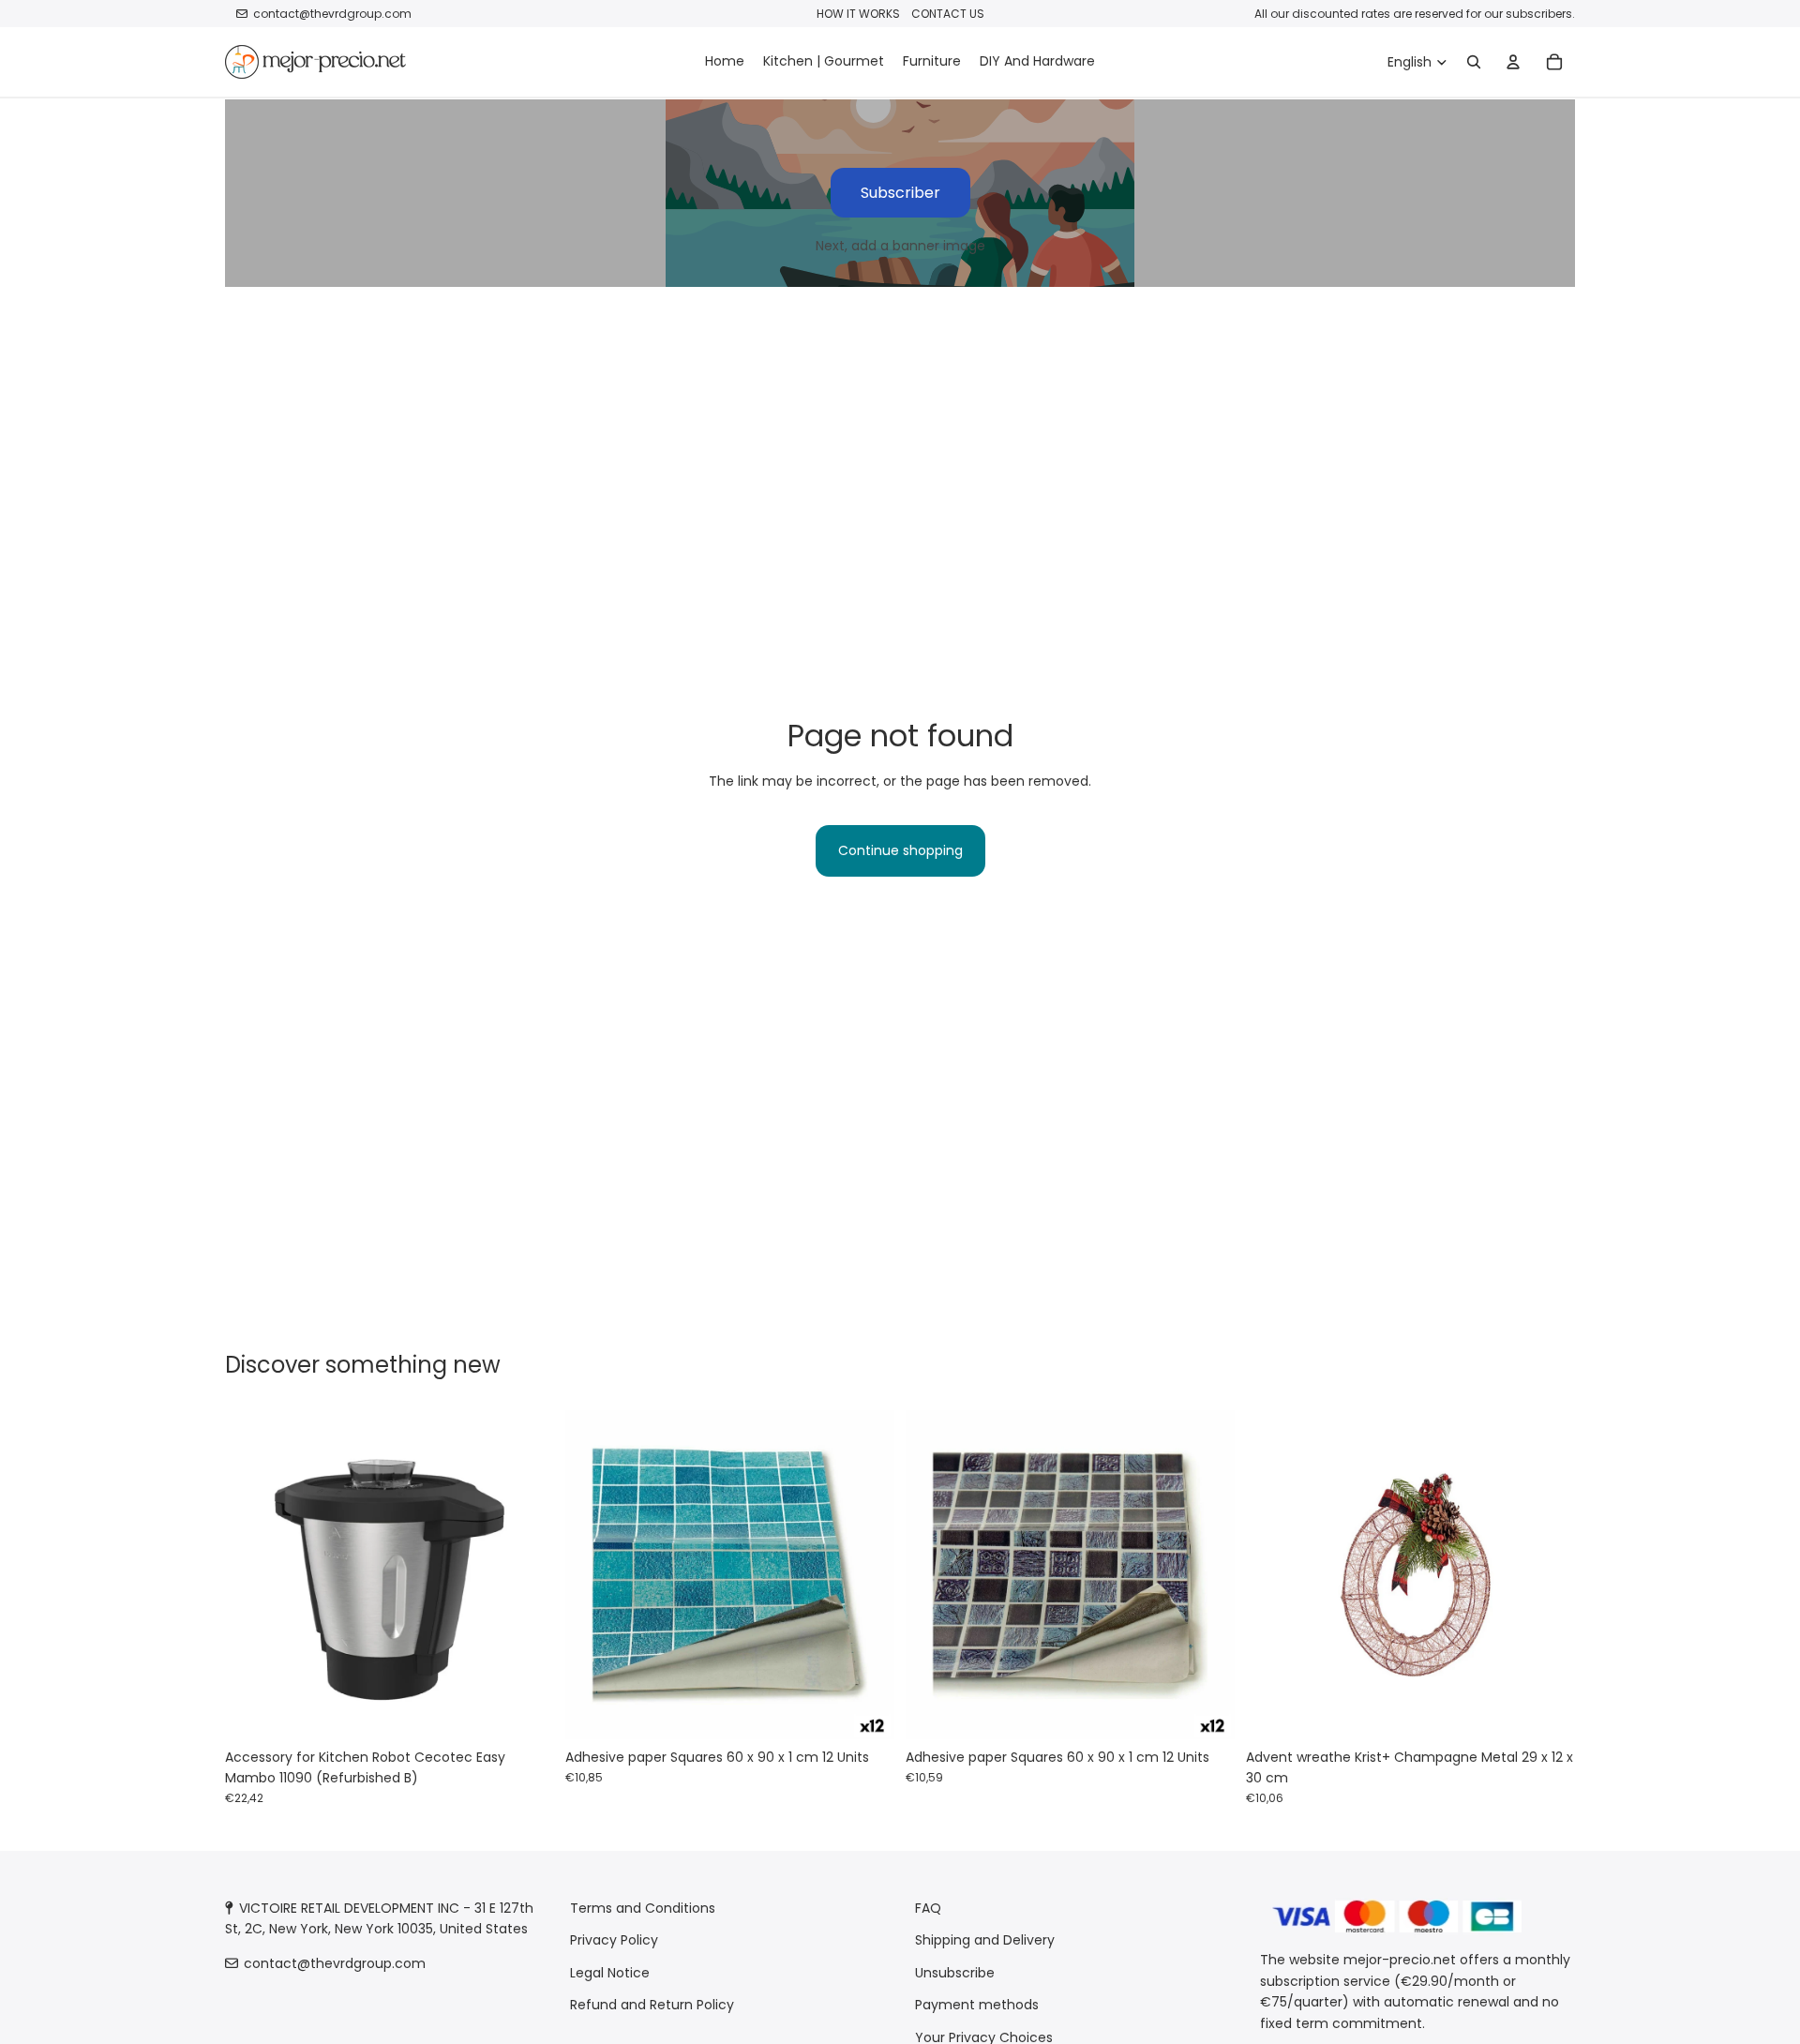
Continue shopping (900, 850)
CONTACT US (948, 14)
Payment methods (977, 2005)
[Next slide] (526, 1574)
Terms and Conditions (643, 1908)
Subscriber (900, 193)
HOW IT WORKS (858, 14)
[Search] (1474, 62)
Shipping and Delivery (985, 1940)
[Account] (1513, 62)
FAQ (928, 1908)
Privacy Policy (614, 1940)
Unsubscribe (955, 1973)
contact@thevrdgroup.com (332, 14)
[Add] (525, 1710)
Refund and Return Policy (652, 2005)
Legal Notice (610, 1973)
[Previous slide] (253, 1574)
